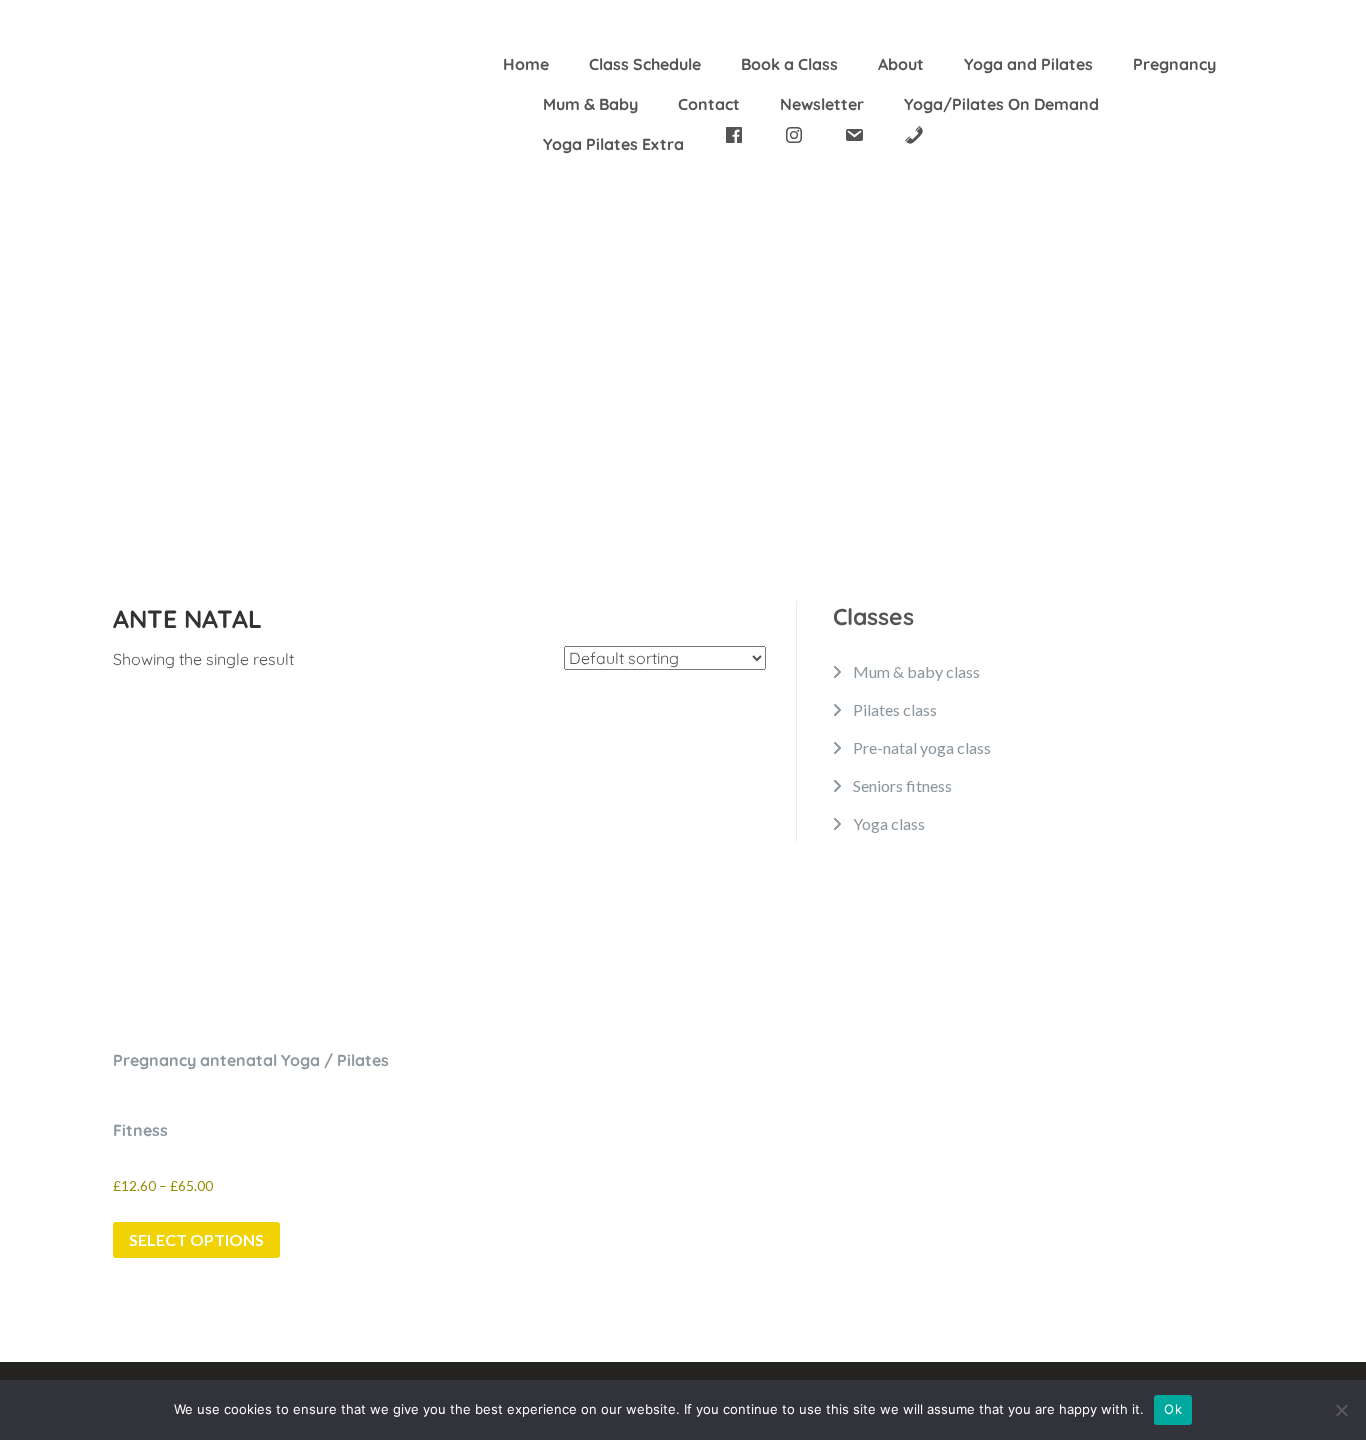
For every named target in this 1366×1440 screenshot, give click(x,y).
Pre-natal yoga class (922, 747)
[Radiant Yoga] (188, 93)
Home (526, 64)
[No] (1341, 1410)
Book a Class (789, 64)
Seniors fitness (902, 785)
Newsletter (822, 104)
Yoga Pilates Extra (613, 144)
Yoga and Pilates (1028, 64)
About (901, 64)
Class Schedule (645, 64)
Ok (1173, 1409)
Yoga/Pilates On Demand (1001, 104)
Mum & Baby (590, 104)
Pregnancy (1174, 64)
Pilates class (895, 709)
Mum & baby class (916, 671)
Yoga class (889, 823)
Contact (709, 104)
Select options (196, 1239)
